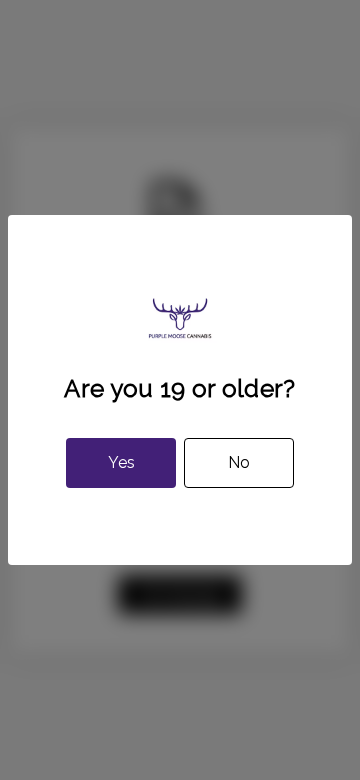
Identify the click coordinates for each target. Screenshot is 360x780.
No (239, 462)
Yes (121, 462)
